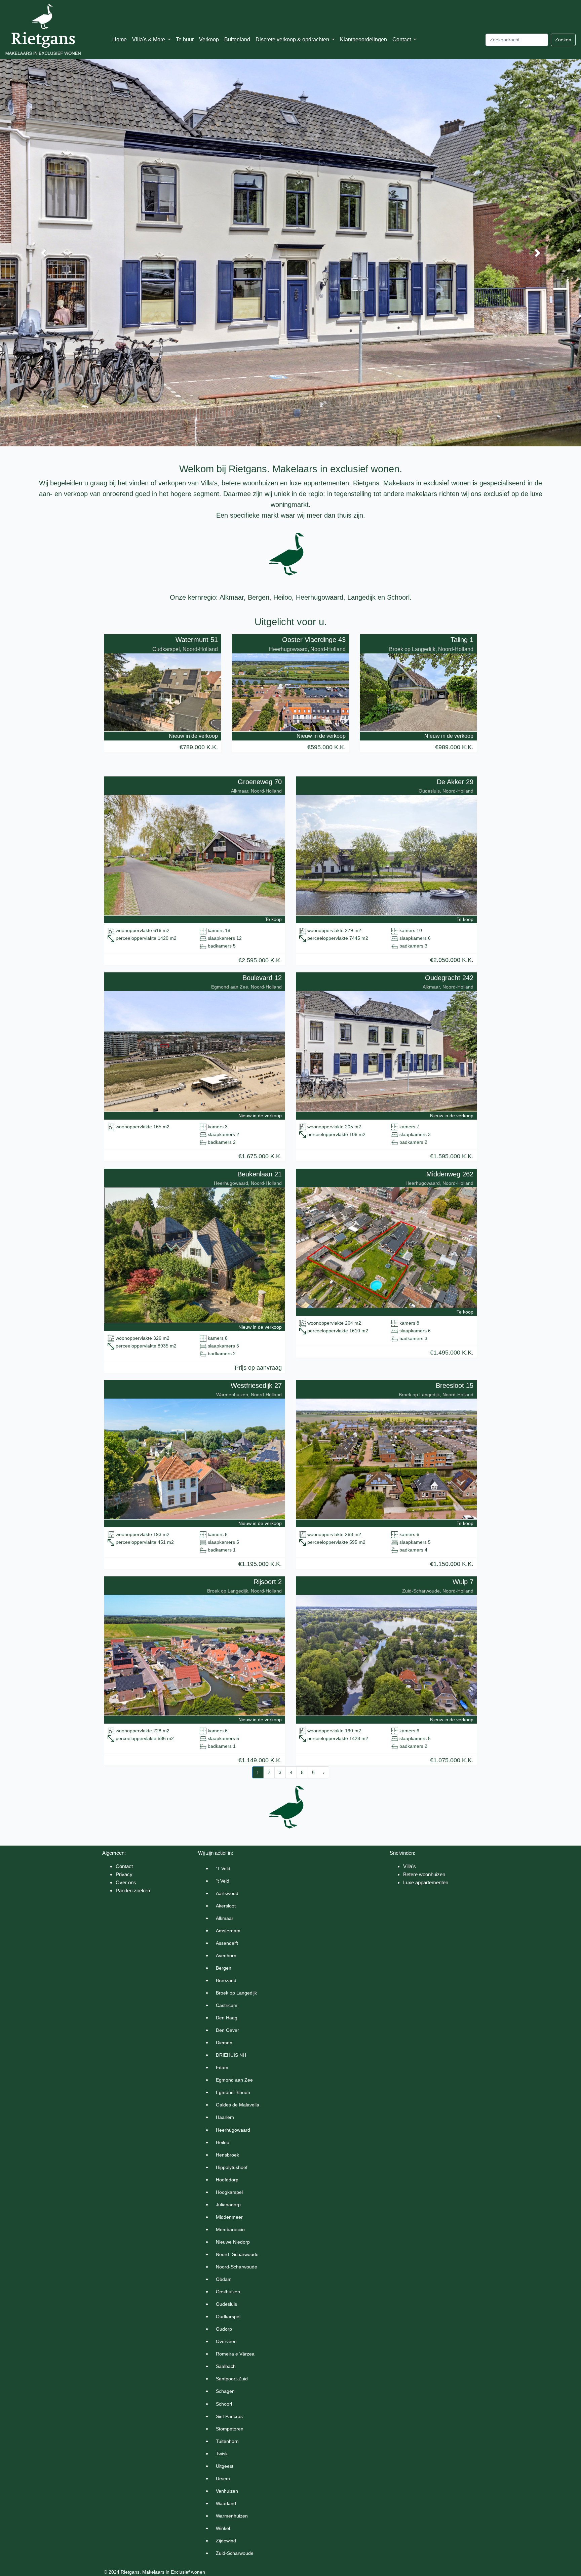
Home (120, 39)
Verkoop (209, 39)
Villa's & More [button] (149, 39)
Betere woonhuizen (424, 1874)
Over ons (126, 1882)
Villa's (410, 1866)
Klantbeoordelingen (363, 39)
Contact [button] (402, 39)
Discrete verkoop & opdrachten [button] (293, 39)
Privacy (124, 1874)
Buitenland (237, 39)
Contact (124, 1866)
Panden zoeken (133, 1890)
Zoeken (563, 40)
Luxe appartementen (426, 1882)
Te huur (185, 39)
